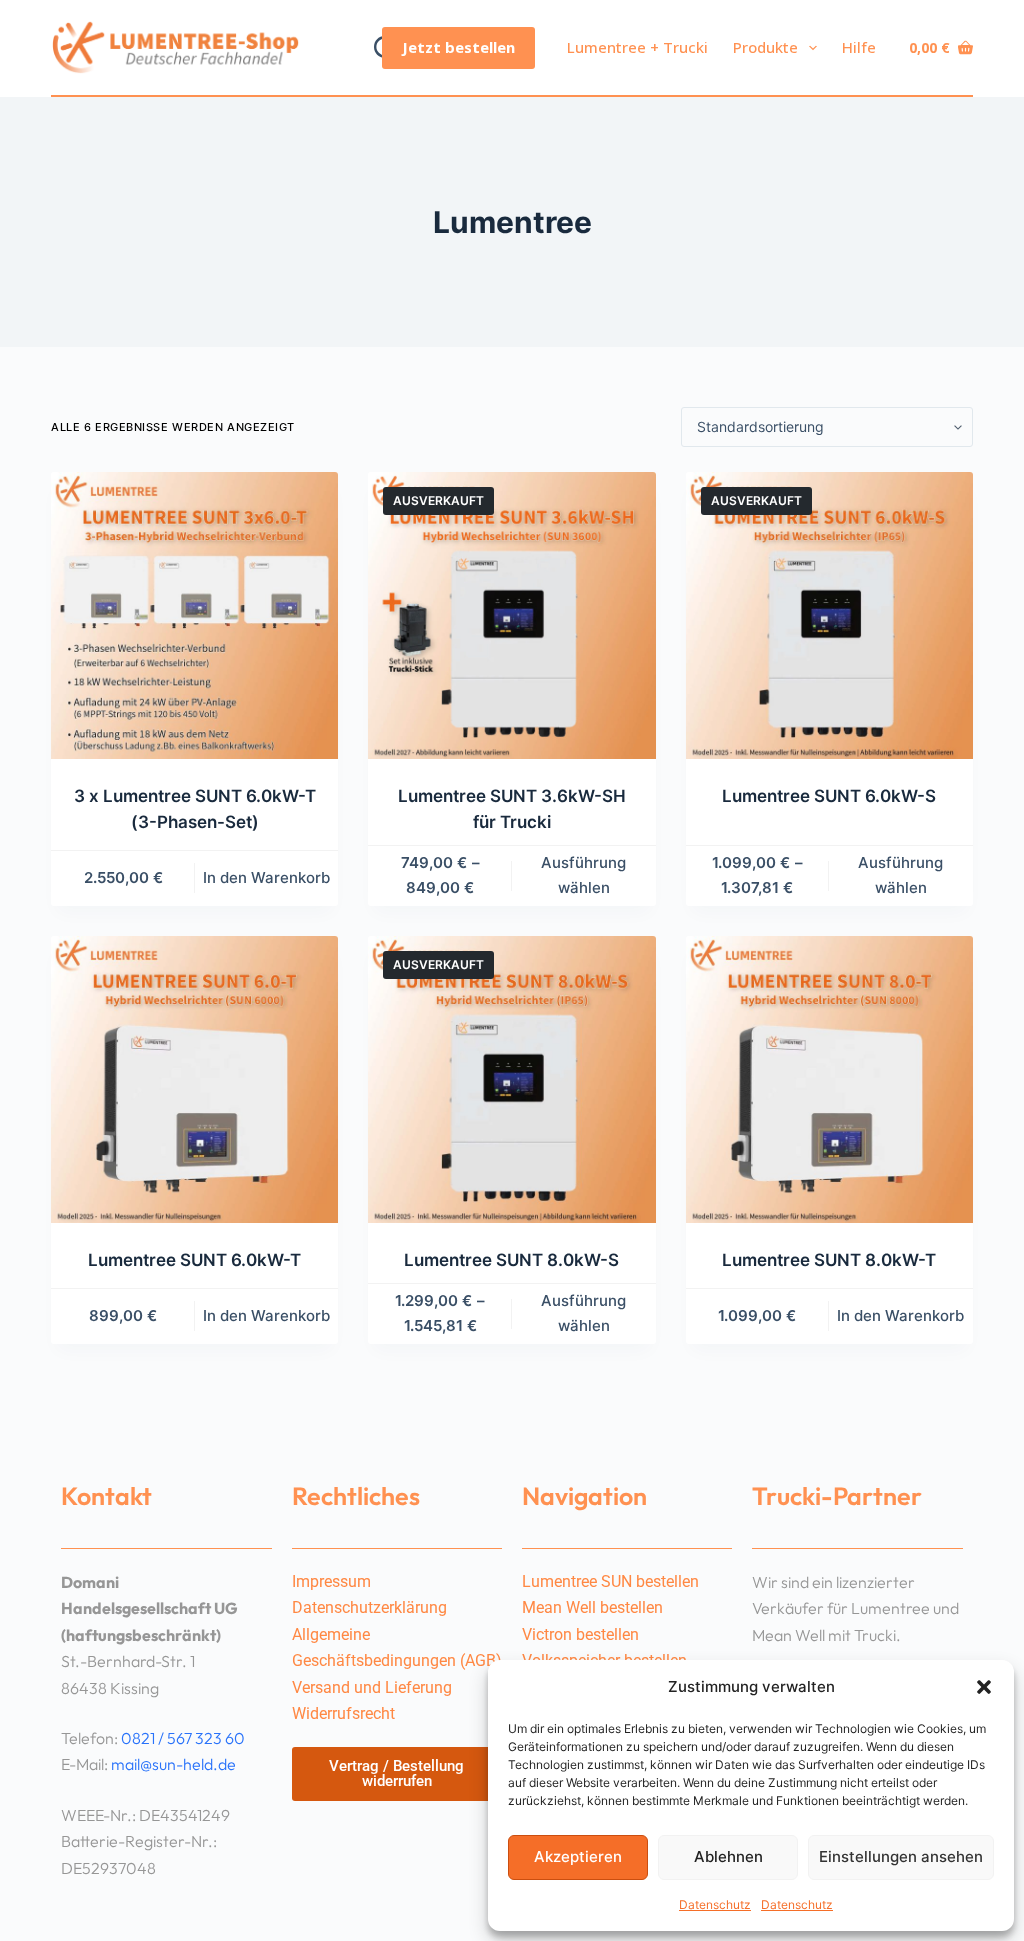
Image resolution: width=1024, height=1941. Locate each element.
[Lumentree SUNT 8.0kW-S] (511, 1079)
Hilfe (859, 47)
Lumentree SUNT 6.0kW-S (829, 796)
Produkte (765, 47)
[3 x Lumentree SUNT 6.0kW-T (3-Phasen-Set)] (194, 615)
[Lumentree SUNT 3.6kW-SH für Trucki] (511, 615)
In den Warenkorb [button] (266, 877)
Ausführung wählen (583, 875)
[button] (984, 1687)
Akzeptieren (578, 1856)
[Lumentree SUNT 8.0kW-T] (829, 1079)
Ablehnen (728, 1856)
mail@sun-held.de (173, 1764)
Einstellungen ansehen (901, 1856)
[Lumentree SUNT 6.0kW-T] (194, 1079)
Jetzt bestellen (458, 47)
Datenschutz (715, 1904)
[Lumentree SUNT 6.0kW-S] (829, 615)
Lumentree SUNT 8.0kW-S (511, 1260)
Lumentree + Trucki (637, 47)
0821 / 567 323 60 (183, 1738)
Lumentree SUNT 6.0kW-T (194, 1260)
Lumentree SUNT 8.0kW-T (829, 1260)
